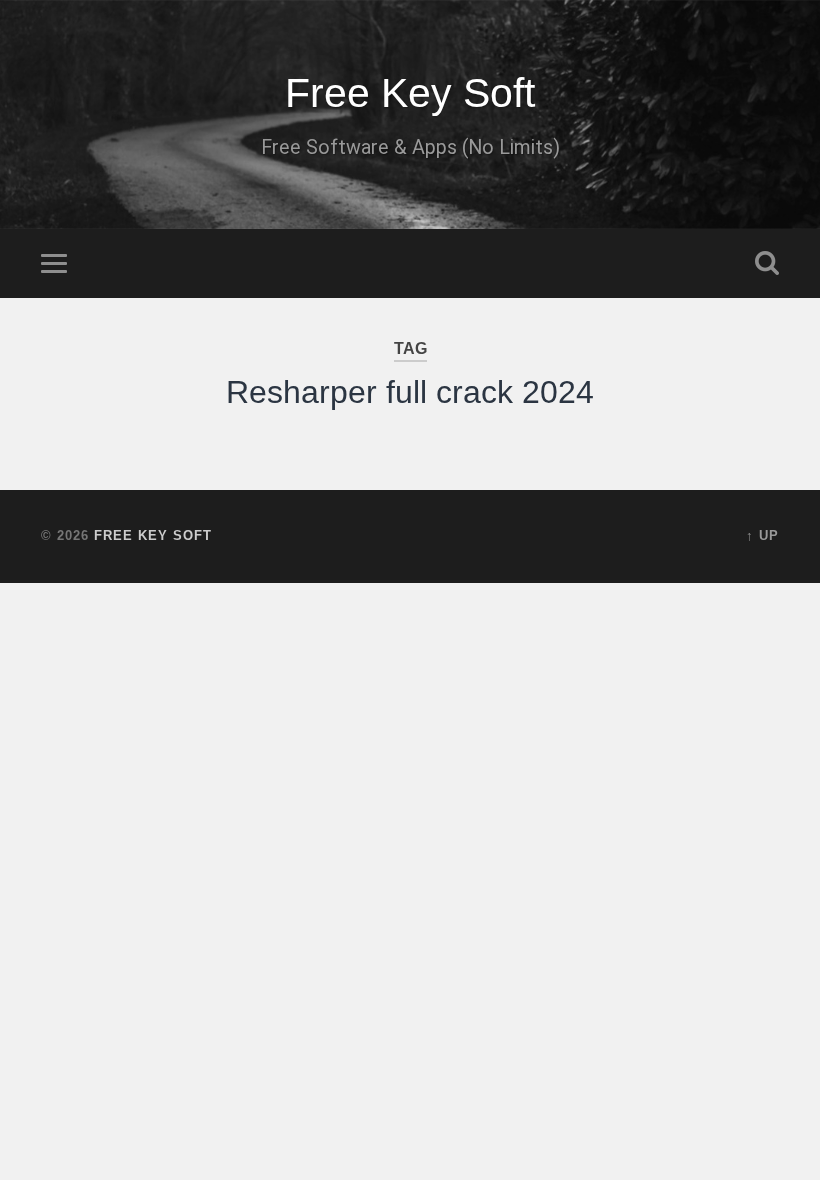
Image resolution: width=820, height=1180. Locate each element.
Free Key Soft (410, 93)
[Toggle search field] (767, 263)
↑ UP (762, 535)
